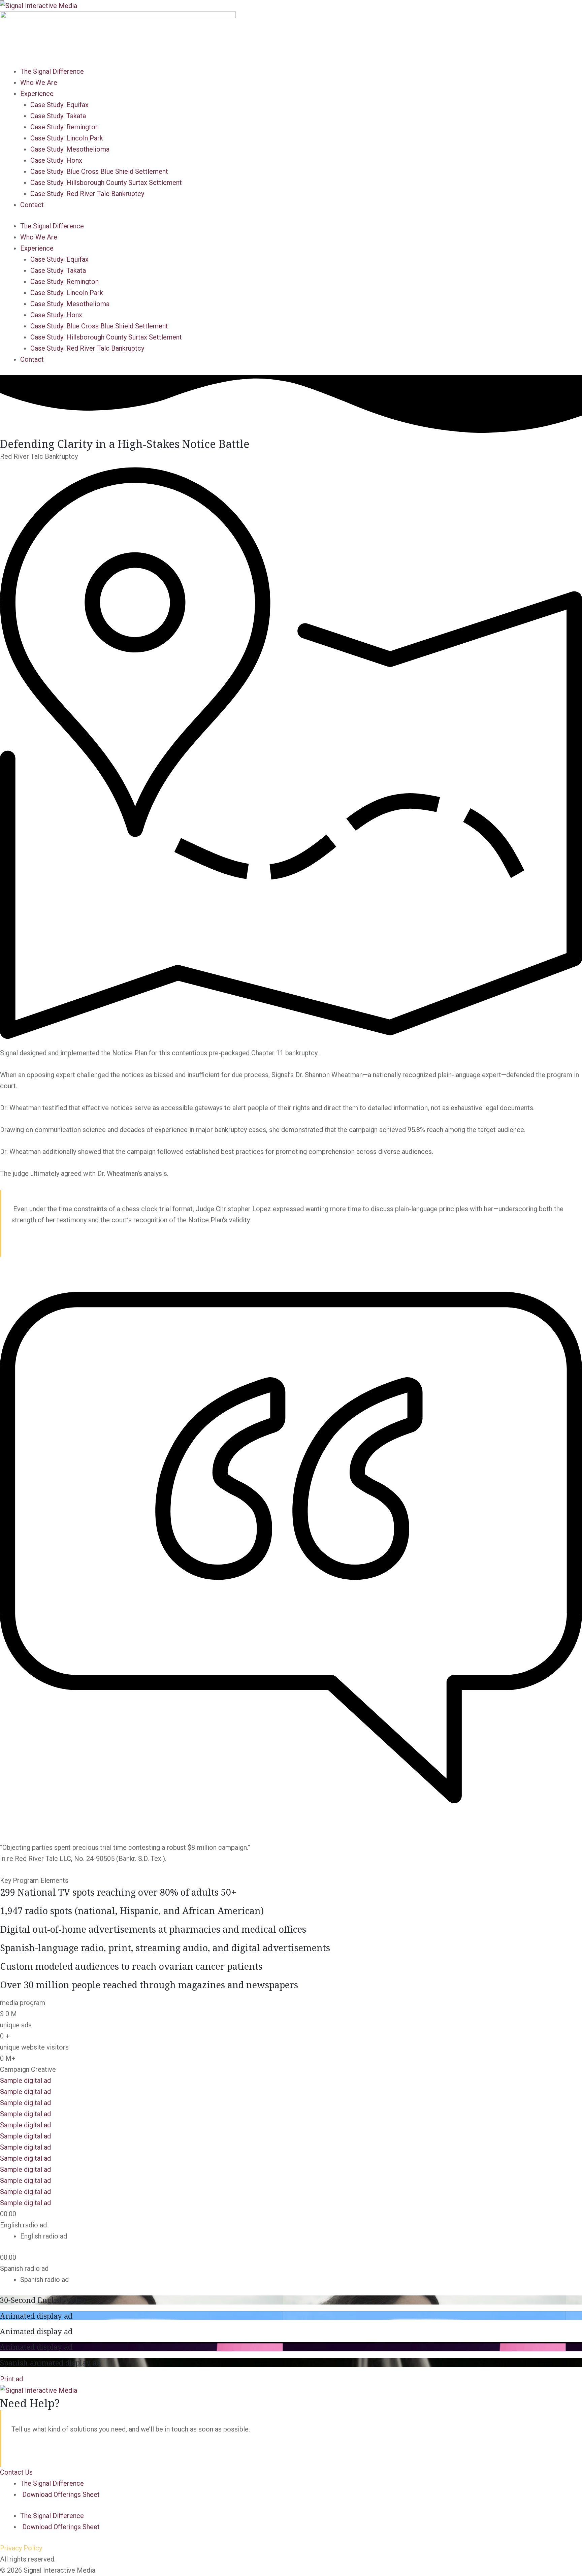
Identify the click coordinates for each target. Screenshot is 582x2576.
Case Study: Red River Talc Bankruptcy (87, 194)
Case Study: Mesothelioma (70, 149)
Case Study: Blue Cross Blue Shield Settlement (99, 171)
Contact (32, 205)
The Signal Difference (52, 71)
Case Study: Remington (64, 127)
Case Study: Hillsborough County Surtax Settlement (106, 183)
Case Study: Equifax (59, 105)
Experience (37, 94)
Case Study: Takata (58, 116)
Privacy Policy (21, 2548)
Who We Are (39, 83)
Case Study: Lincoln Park (67, 138)
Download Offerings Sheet (61, 2494)
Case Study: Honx (56, 160)
